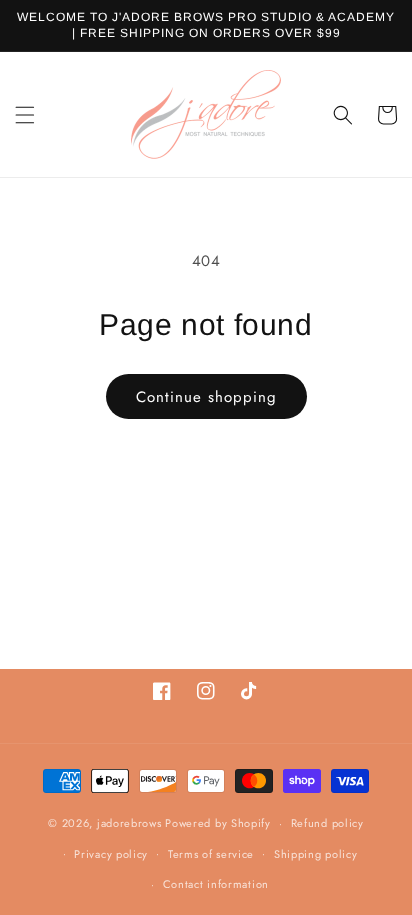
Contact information (216, 884)
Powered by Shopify (218, 823)
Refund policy (327, 823)
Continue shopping (206, 397)
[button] (25, 115)
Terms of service (211, 854)
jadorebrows (129, 823)
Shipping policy (316, 854)
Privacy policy (111, 854)
